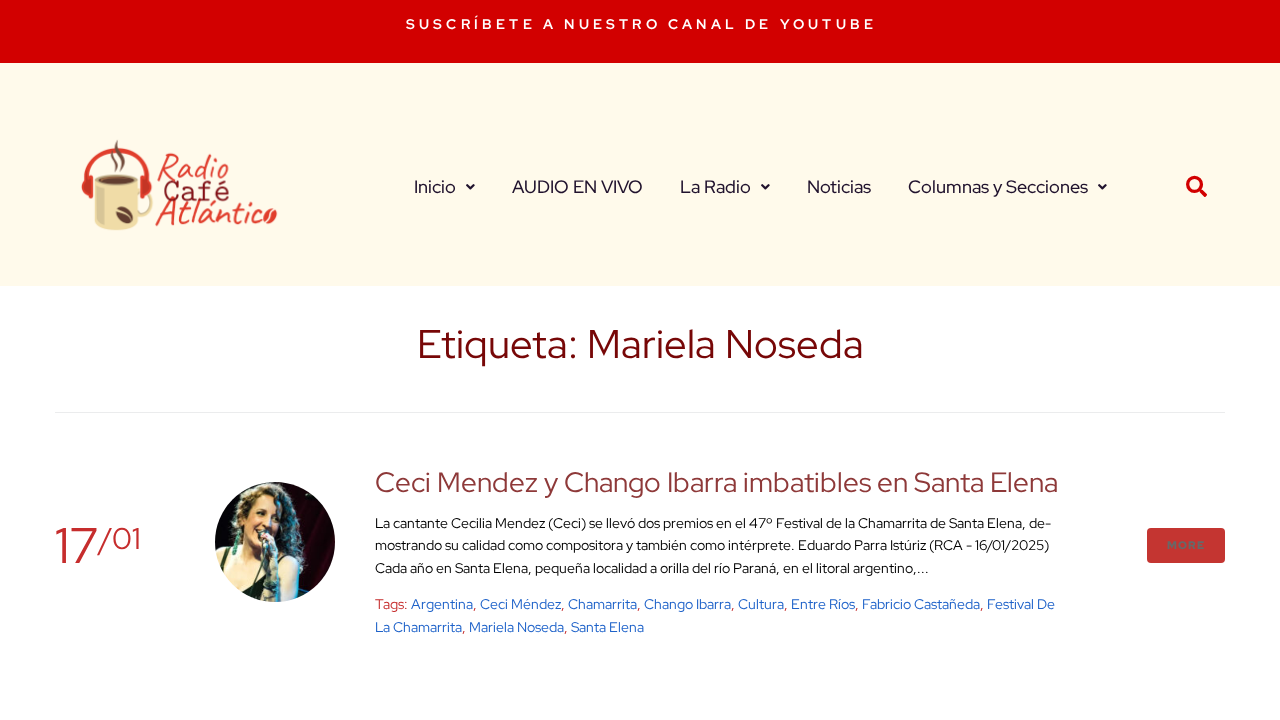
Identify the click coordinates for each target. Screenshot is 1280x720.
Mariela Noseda (516, 627)
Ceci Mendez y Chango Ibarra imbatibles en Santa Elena (716, 482)
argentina (442, 604)
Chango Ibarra (687, 604)
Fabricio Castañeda (921, 604)
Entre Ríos (823, 604)
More (1186, 545)
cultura (761, 604)
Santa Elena (607, 627)
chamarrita (602, 604)
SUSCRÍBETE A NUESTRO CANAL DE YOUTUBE (641, 24)
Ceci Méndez (520, 604)
